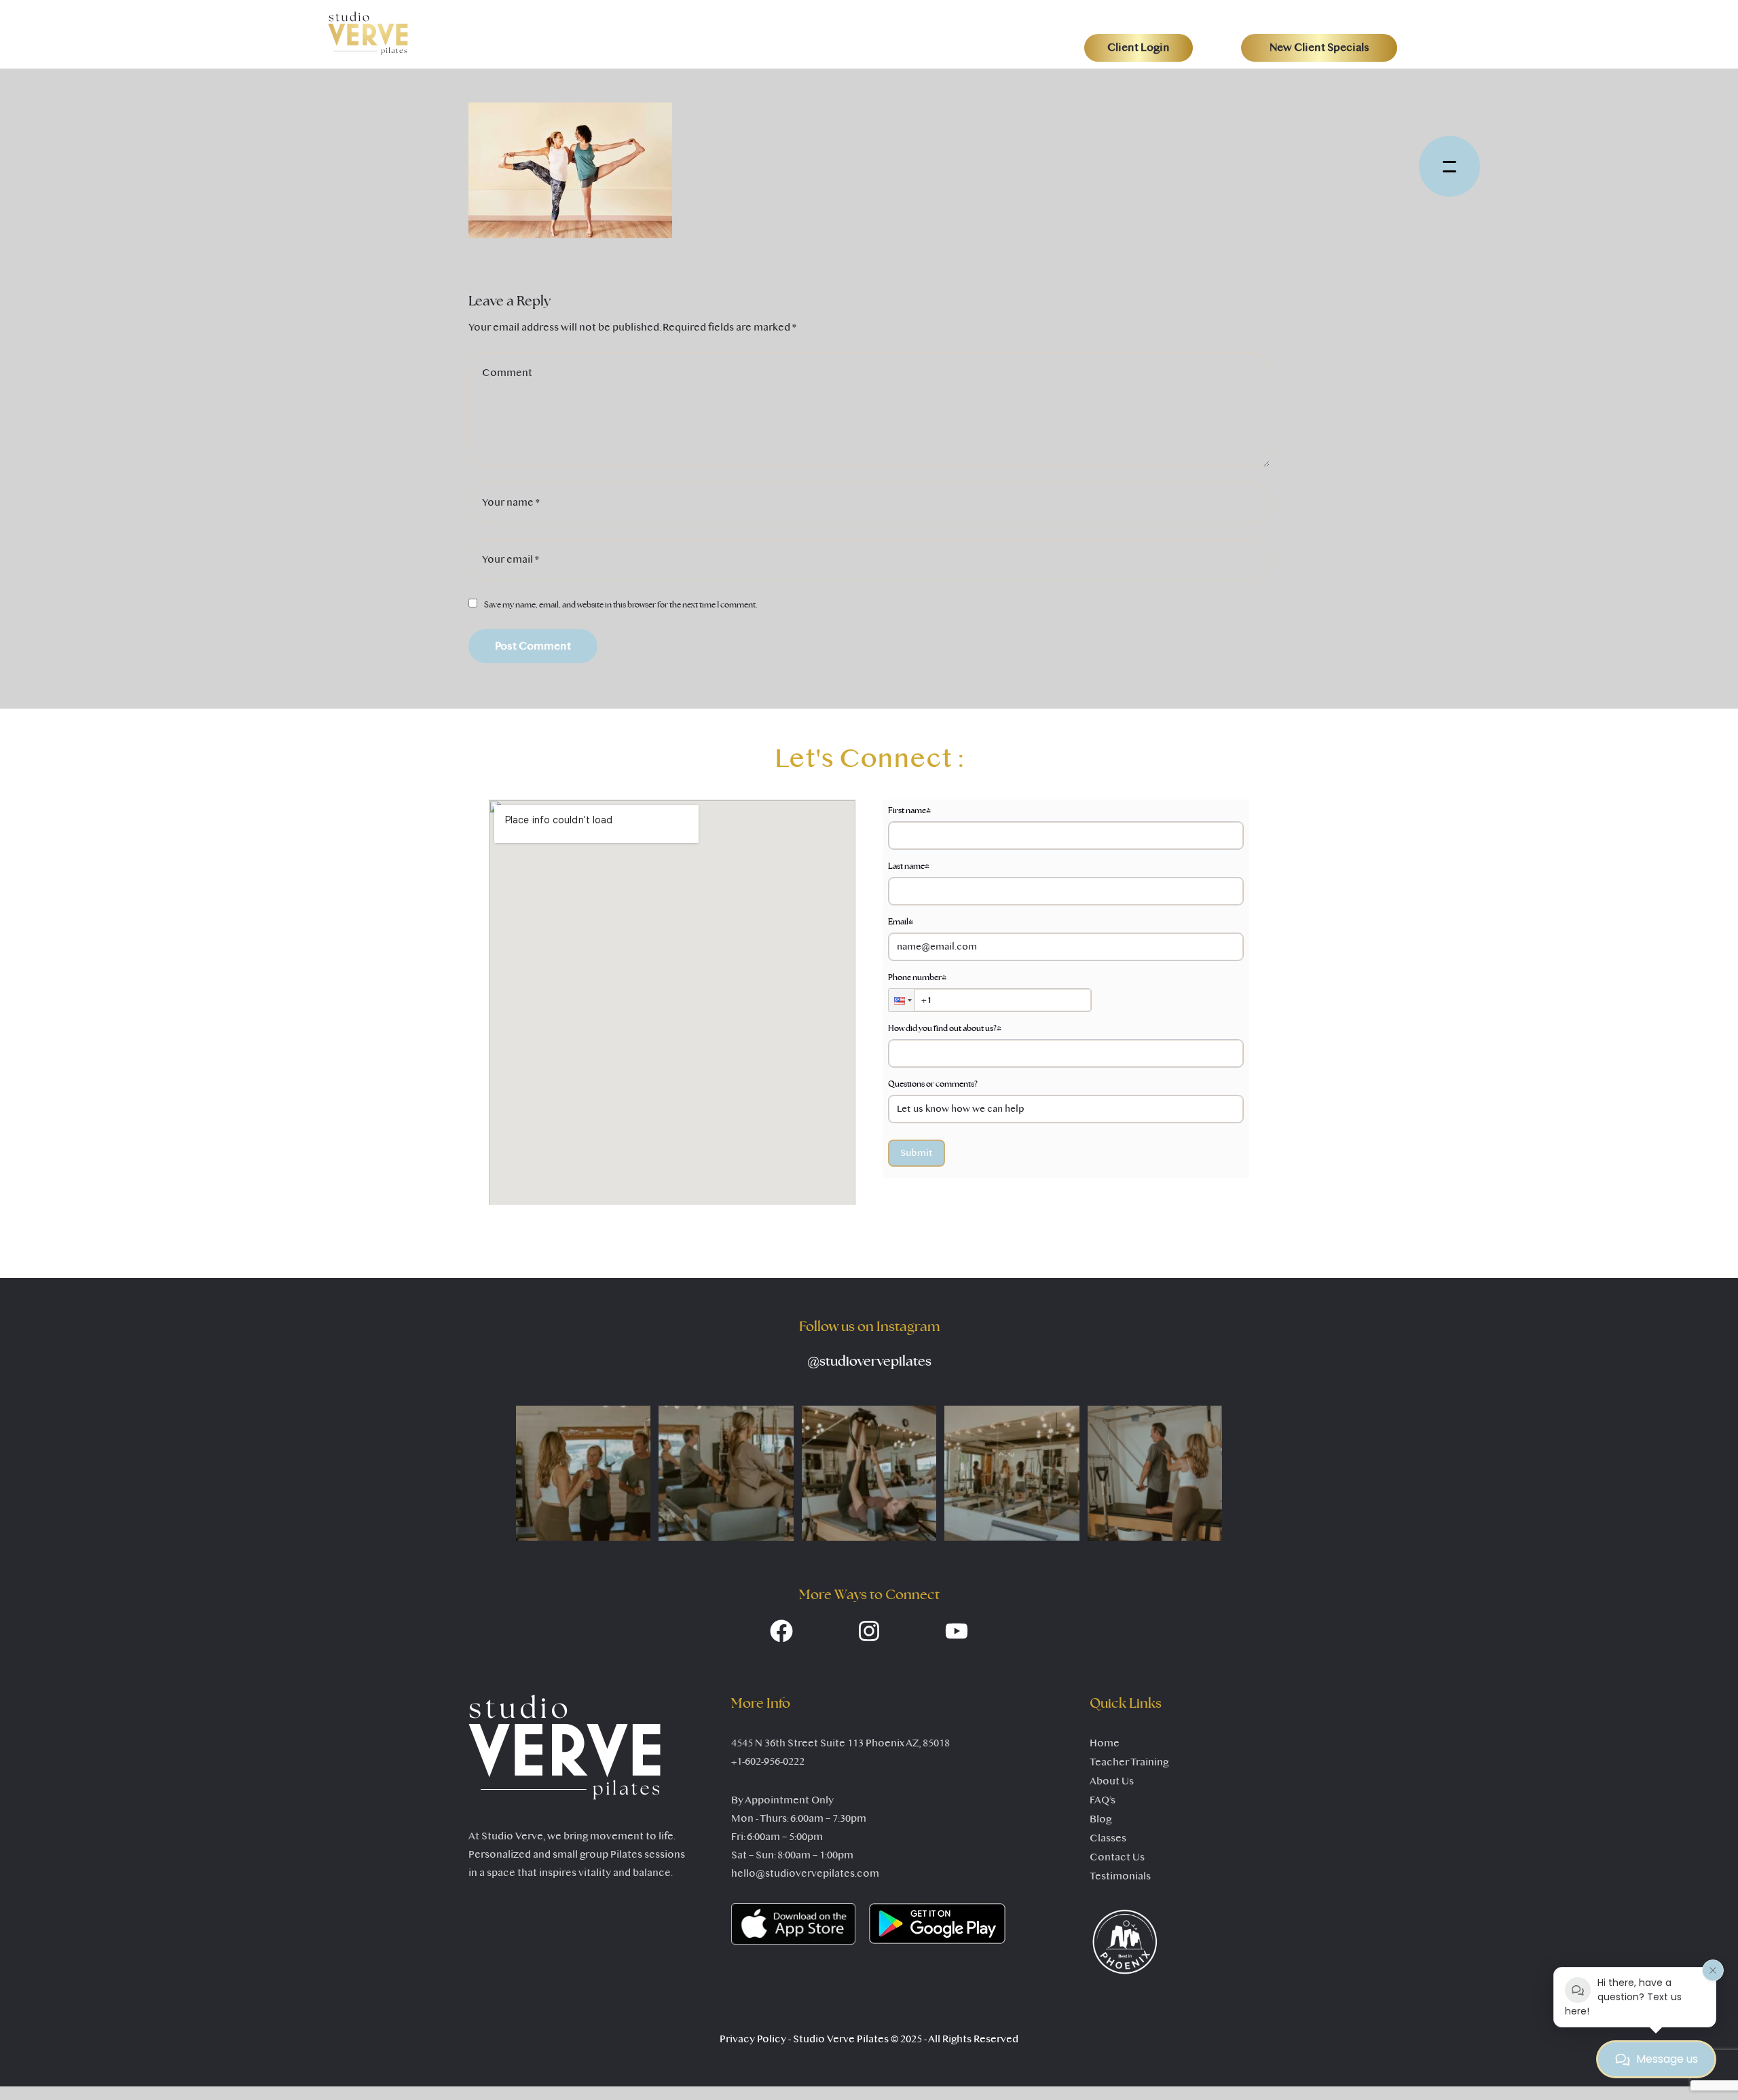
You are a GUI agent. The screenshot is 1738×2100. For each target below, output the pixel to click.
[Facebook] (781, 1631)
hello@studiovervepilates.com (805, 1873)
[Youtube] (957, 1631)
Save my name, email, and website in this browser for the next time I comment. (621, 605)
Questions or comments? (933, 1084)
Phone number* (917, 977)
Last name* (909, 866)
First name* (909, 810)
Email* (901, 922)
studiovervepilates (869, 1362)
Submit (917, 1153)
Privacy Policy (753, 2039)
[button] (1139, 48)
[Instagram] (869, 1631)
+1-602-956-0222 (768, 1761)
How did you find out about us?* (945, 1028)
